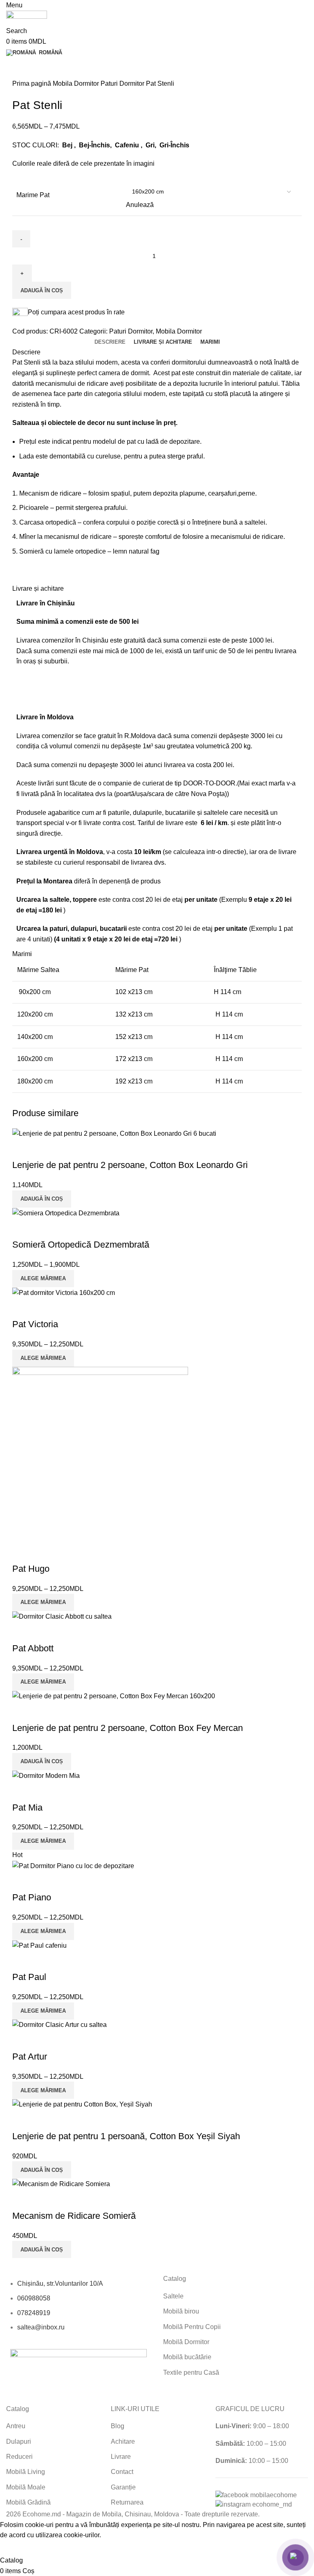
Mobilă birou (181, 2311)
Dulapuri (19, 2441)
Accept (16, 2548)
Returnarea (127, 2502)
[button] (42, 2170)
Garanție (123, 2487)
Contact (122, 2472)
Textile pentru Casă (191, 2372)
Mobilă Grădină (28, 2502)
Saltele (173, 2296)
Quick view (22, 2040)
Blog (118, 2426)
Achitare (123, 2441)
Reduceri (19, 2457)
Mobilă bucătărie (187, 2357)
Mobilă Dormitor (186, 2342)
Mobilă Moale (26, 2487)
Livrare (121, 2457)
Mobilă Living (26, 2472)
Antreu (16, 2426)
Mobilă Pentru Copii (192, 2327)
